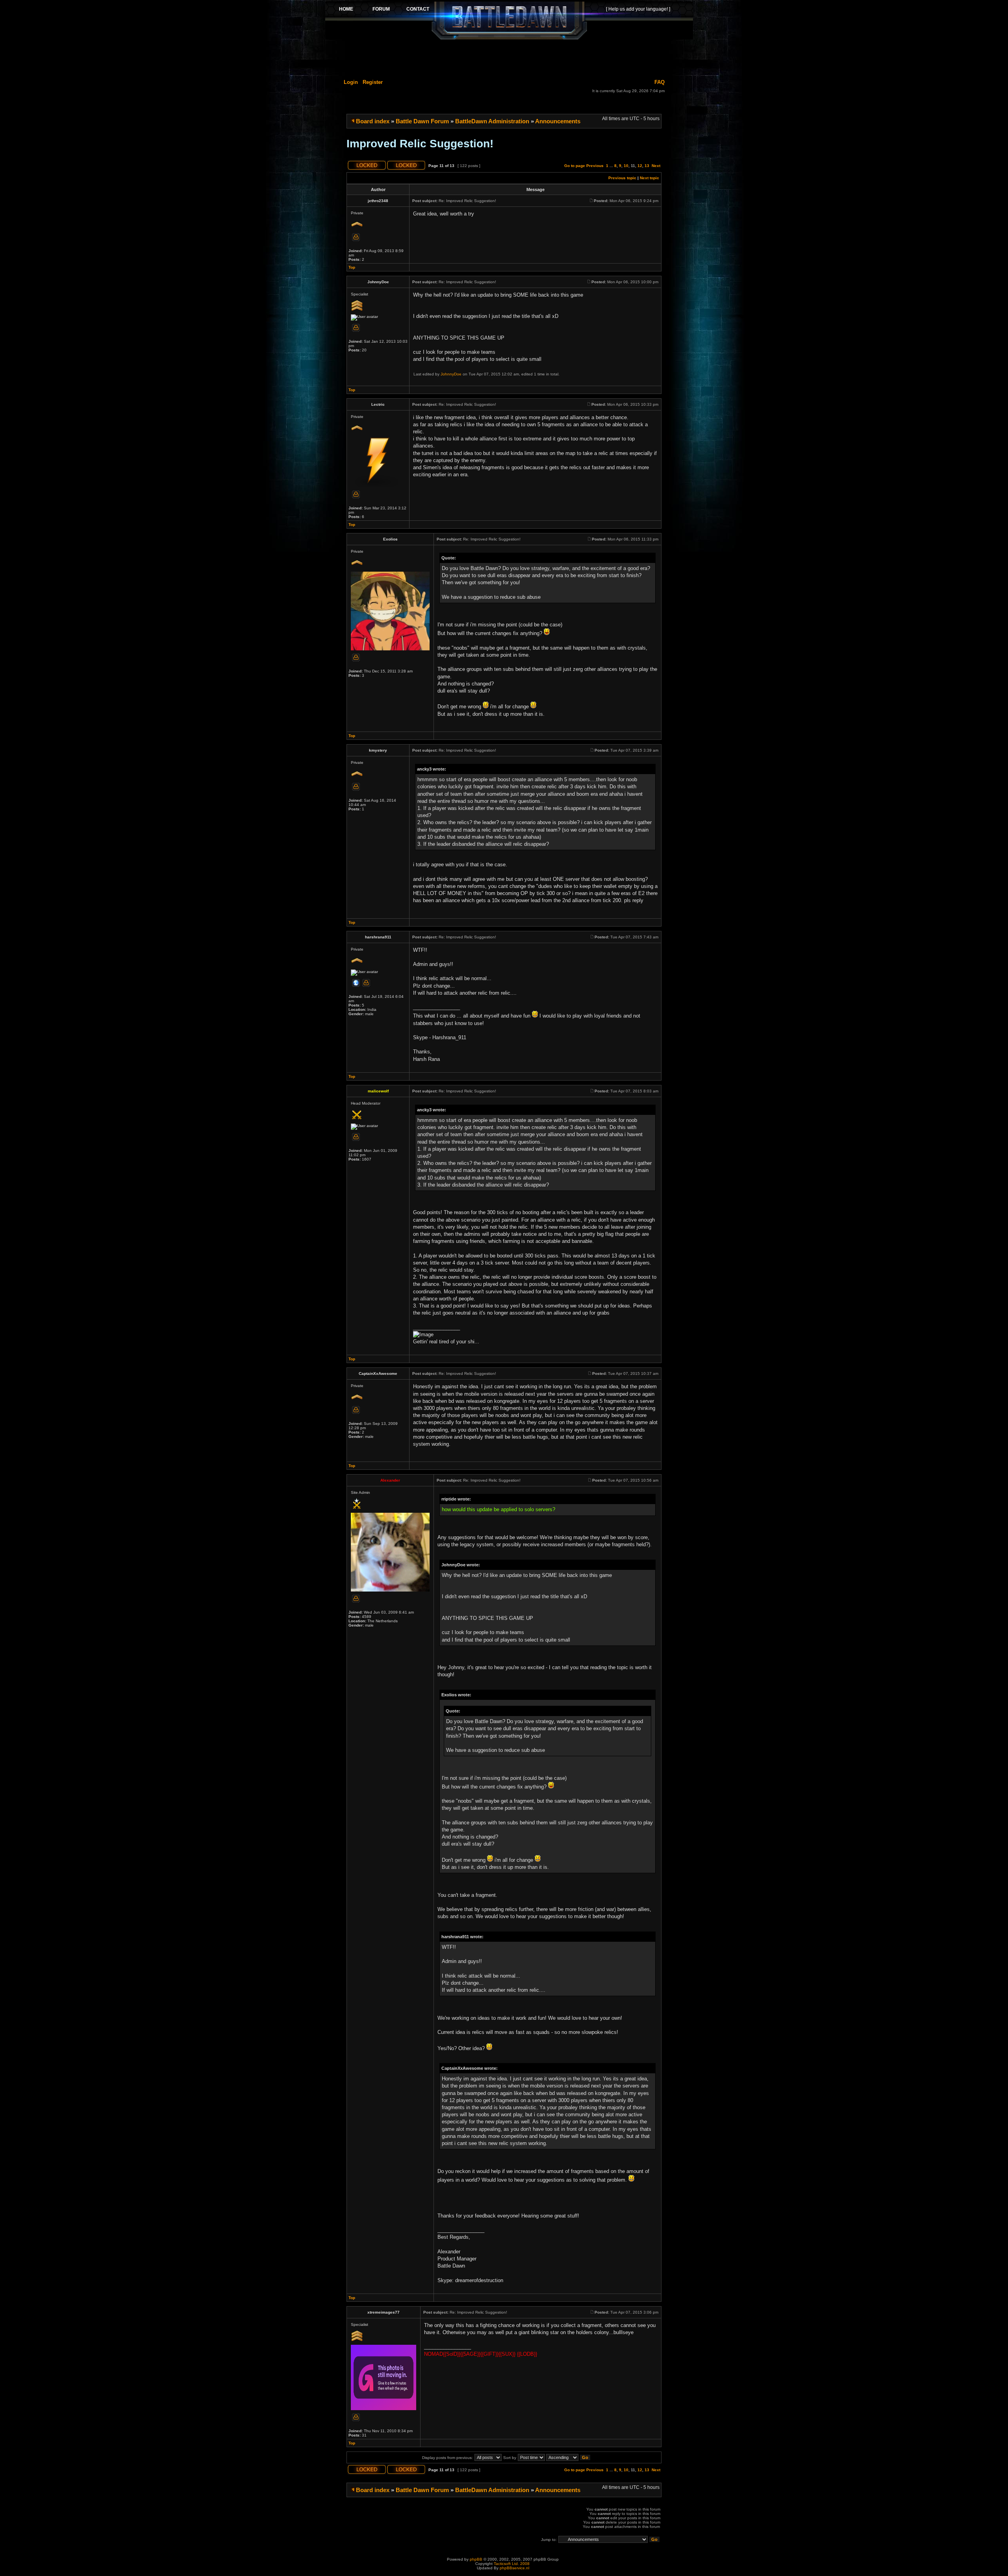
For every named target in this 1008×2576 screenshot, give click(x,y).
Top (352, 267)
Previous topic (622, 178)
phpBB (476, 2559)
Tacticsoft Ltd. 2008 (512, 2564)
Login (351, 82)
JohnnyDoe (451, 374)
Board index (373, 121)
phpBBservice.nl (514, 2568)
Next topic (649, 178)
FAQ (660, 82)
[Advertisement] (509, 58)
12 (640, 166)
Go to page (575, 166)
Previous (595, 166)
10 (626, 166)
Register (373, 82)
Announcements (558, 121)
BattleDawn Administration (492, 121)
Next (656, 166)
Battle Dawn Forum (422, 121)
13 (647, 166)
